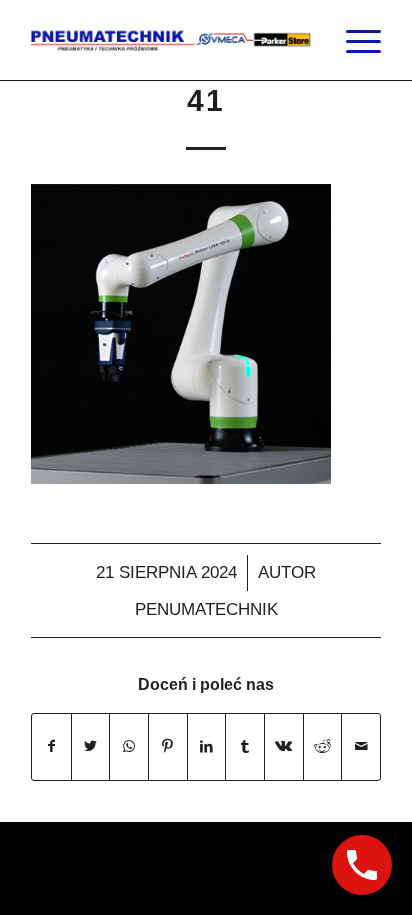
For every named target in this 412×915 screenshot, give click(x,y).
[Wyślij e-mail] (361, 746)
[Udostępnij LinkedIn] (207, 746)
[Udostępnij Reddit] (323, 746)
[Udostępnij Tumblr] (245, 746)
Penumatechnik (206, 609)
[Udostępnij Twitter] (91, 746)
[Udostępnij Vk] (284, 746)
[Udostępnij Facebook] (51, 746)
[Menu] (353, 40)
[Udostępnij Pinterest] (168, 746)
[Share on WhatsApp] (129, 746)
